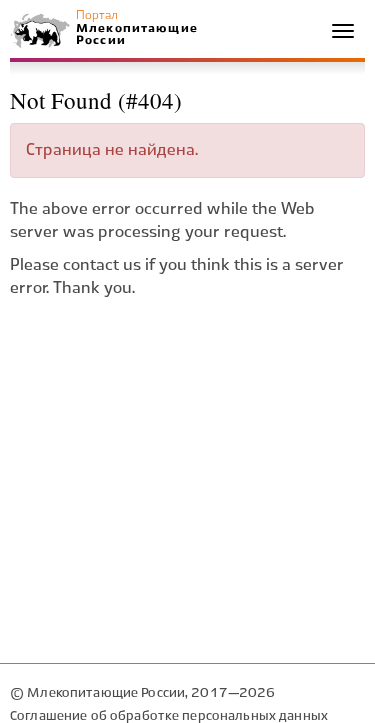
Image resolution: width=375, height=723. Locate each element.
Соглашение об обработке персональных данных (169, 716)
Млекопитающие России (136, 34)
